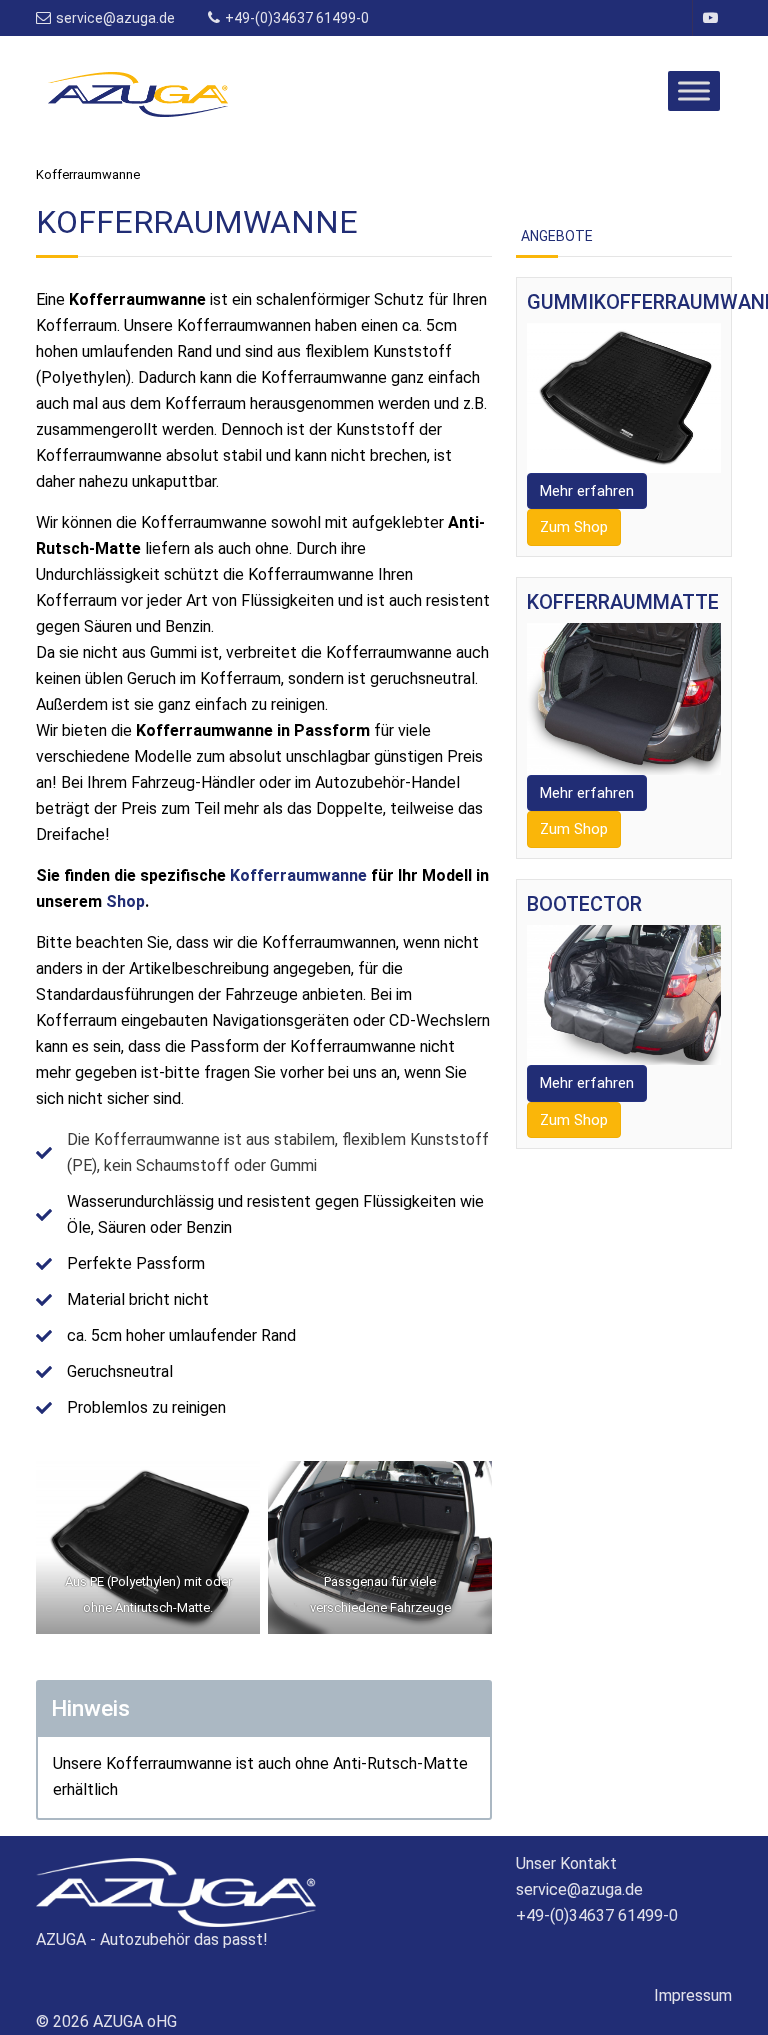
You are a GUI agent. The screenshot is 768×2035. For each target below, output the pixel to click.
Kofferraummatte (623, 602)
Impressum (693, 1995)
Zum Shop (574, 527)
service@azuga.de (117, 18)
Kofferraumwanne (298, 875)
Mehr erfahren (587, 491)
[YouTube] (709, 18)
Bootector (584, 904)
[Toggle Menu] (694, 90)
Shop (125, 901)
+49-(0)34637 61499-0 (297, 18)
